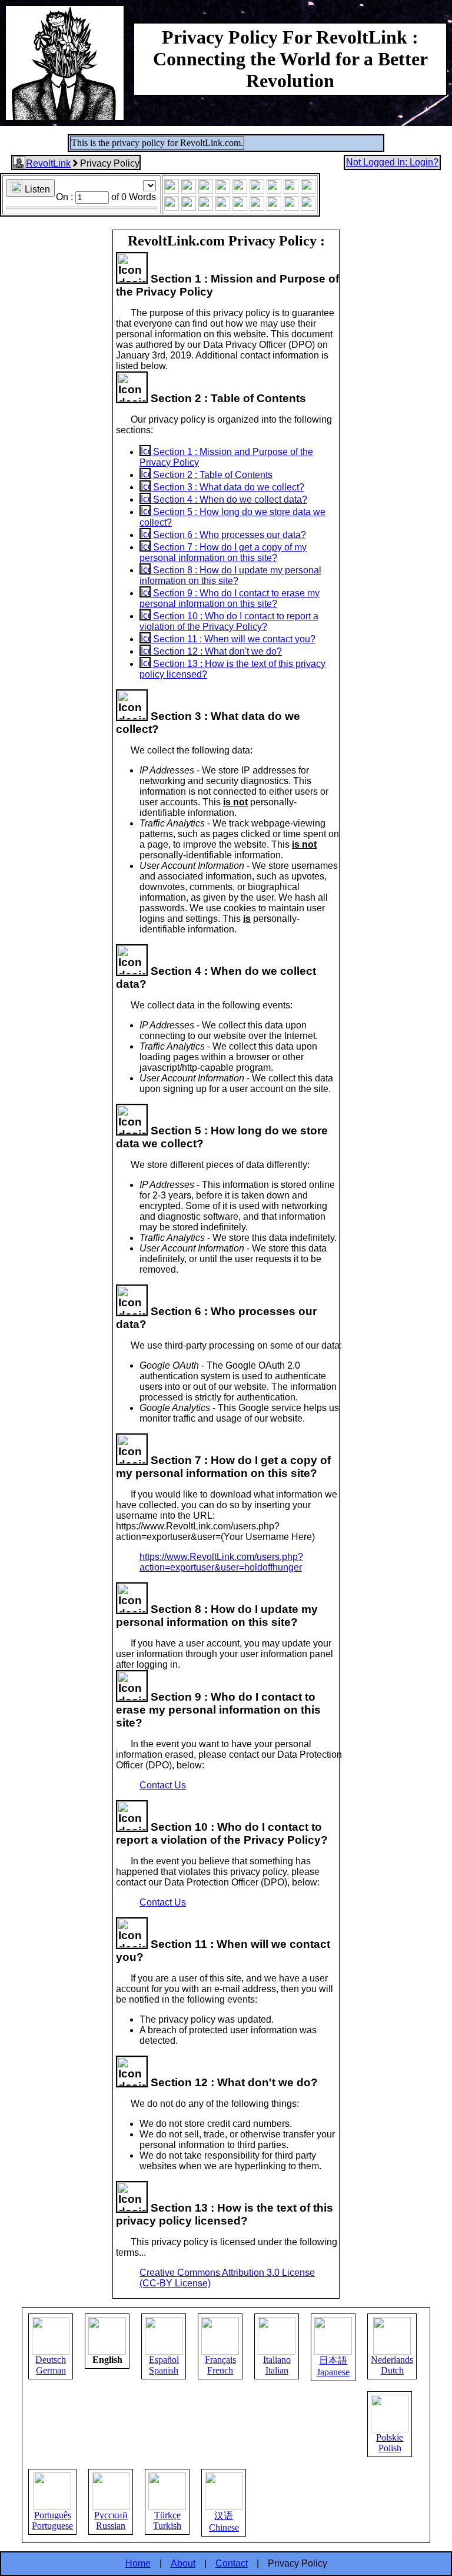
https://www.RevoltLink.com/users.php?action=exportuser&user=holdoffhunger (221, 1562)
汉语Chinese (224, 2522)
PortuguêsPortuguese (52, 2520)
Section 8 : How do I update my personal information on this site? (230, 575)
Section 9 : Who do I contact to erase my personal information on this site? (230, 598)
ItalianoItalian (277, 2365)
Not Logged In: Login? (392, 162)
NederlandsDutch (392, 2365)
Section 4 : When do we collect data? (229, 499)
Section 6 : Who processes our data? (228, 535)
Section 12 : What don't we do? (216, 651)
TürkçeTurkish (167, 2520)
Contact (232, 2563)
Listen (36, 189)
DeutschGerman (51, 2365)
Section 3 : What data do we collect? (227, 487)
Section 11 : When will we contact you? (233, 639)
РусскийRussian (111, 2520)
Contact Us (163, 1785)
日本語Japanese (333, 2366)
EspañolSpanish (164, 2365)
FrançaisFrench (220, 2365)
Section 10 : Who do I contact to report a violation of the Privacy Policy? (229, 621)
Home (138, 2563)
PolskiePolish (390, 2443)
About (183, 2563)
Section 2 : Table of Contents (212, 475)
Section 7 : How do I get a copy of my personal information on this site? (223, 552)
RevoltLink (48, 163)
